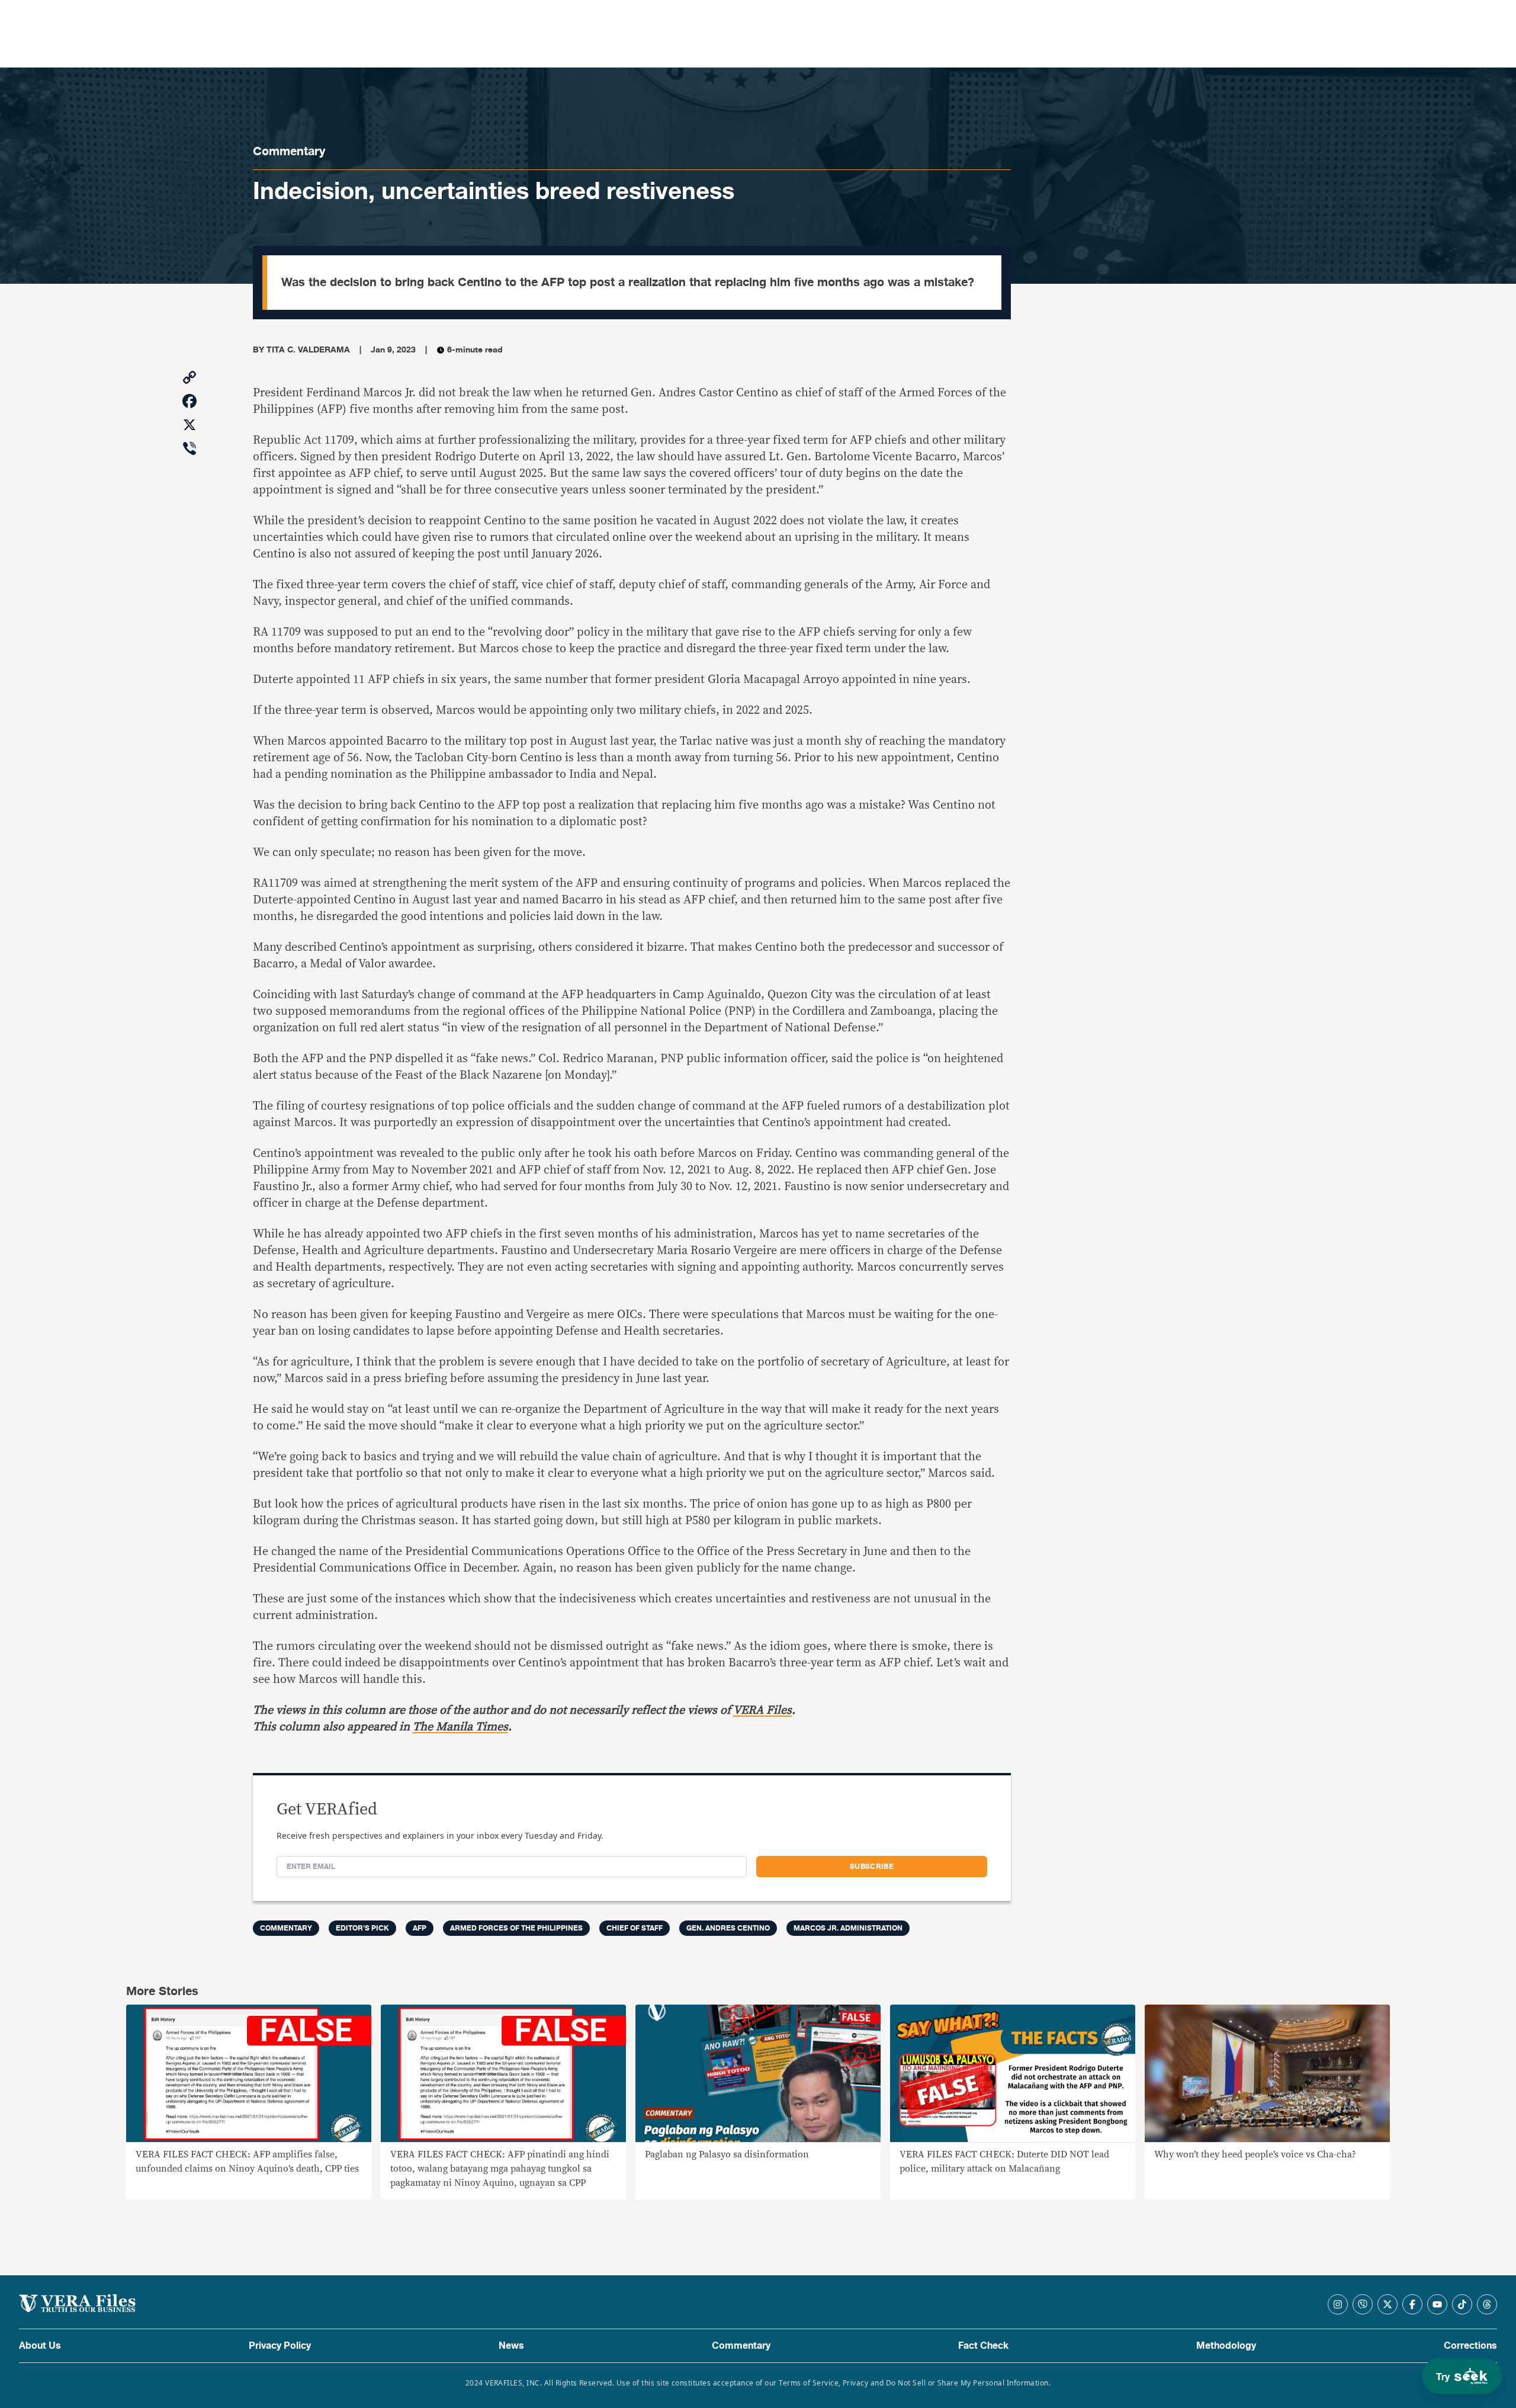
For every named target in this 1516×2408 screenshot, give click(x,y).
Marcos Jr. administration (848, 1928)
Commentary (289, 151)
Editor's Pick (362, 1928)
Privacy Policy (280, 2346)
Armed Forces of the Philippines (516, 1928)
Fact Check (983, 2346)
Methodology (1226, 2346)
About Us (40, 2346)
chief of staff (635, 1928)
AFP (420, 1928)
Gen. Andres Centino (728, 1928)
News (511, 2346)
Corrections (1470, 2346)
